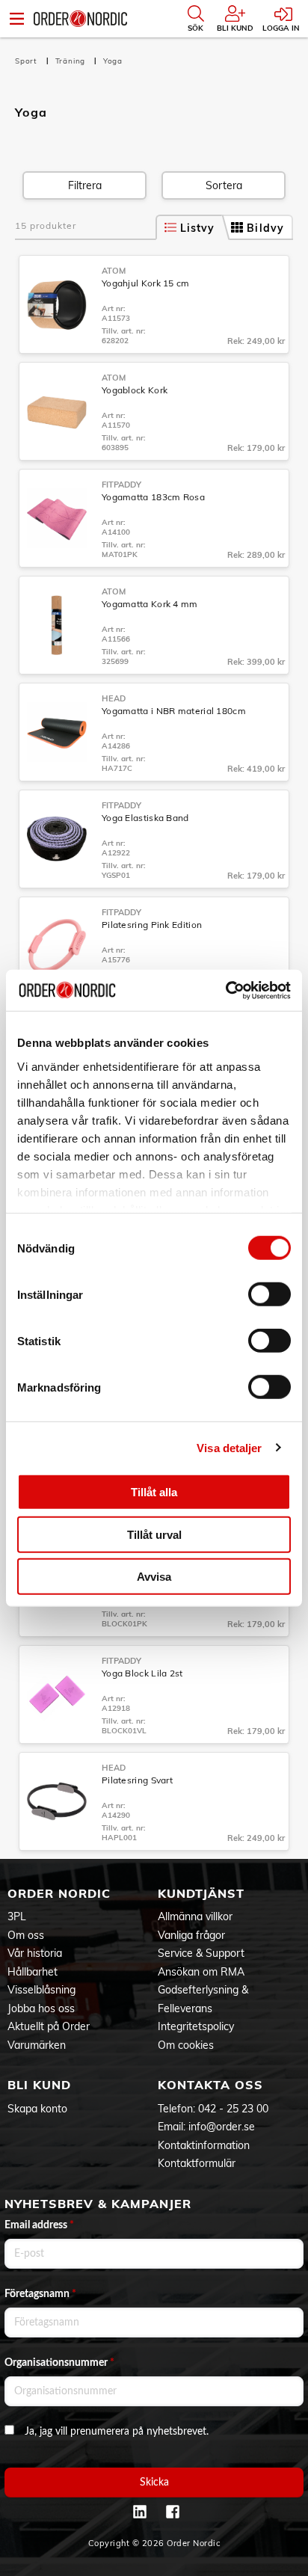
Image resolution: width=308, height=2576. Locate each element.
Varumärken (37, 2045)
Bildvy (265, 228)
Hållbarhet (33, 1972)
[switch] (269, 1294)
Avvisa (154, 1577)
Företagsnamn (40, 2294)
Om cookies (186, 2045)
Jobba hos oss (41, 2008)
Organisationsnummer (59, 2363)
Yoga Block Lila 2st (142, 1673)
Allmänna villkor (195, 1916)
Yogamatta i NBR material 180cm (174, 711)
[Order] (80, 19)
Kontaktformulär (197, 2163)
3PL (17, 1916)
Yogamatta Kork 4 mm (150, 604)
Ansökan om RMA (201, 1972)
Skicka (154, 2483)
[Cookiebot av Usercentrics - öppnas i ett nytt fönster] (225, 990)
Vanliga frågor (191, 1935)
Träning (72, 61)
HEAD (114, 698)
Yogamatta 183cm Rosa (153, 497)
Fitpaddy (121, 485)
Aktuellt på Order (49, 2026)
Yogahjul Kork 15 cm (146, 283)
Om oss (26, 1935)
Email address (39, 2225)
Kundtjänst (201, 1893)
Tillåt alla (154, 1492)
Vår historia (35, 1953)
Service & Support (201, 1953)
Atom (114, 271)
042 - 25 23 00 (233, 2109)
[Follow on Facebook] (173, 2512)
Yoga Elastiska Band (145, 818)
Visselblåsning (41, 1990)
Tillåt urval (154, 1534)
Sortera (224, 185)
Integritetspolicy (196, 2026)
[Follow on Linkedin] (140, 2512)
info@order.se (222, 2127)
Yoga (113, 61)
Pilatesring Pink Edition (152, 925)
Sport (28, 61)
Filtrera (85, 185)
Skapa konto (37, 2109)
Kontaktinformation (204, 2145)
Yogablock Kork (135, 390)
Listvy (198, 228)
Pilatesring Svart (137, 1780)
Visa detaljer (229, 1447)
